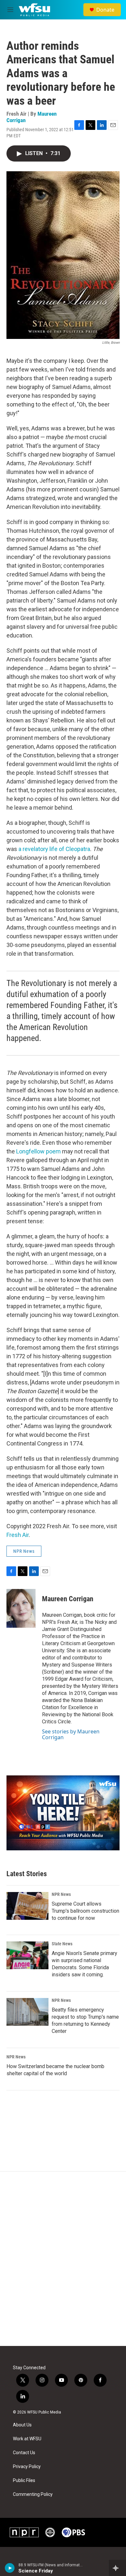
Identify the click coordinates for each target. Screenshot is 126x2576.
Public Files (24, 2481)
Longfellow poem (39, 1151)
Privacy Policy (27, 2467)
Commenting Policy (33, 2494)
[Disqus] (63, 2259)
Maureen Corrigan (68, 1599)
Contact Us (24, 2453)
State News (62, 1944)
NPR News (24, 1551)
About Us (22, 2425)
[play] (10, 2568)
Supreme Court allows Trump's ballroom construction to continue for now (85, 1911)
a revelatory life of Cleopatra (54, 849)
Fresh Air (18, 1535)
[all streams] (117, 2568)
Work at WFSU (27, 2439)
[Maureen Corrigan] (21, 1608)
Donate (105, 10)
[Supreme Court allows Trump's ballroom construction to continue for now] (27, 1906)
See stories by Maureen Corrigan (71, 1734)
